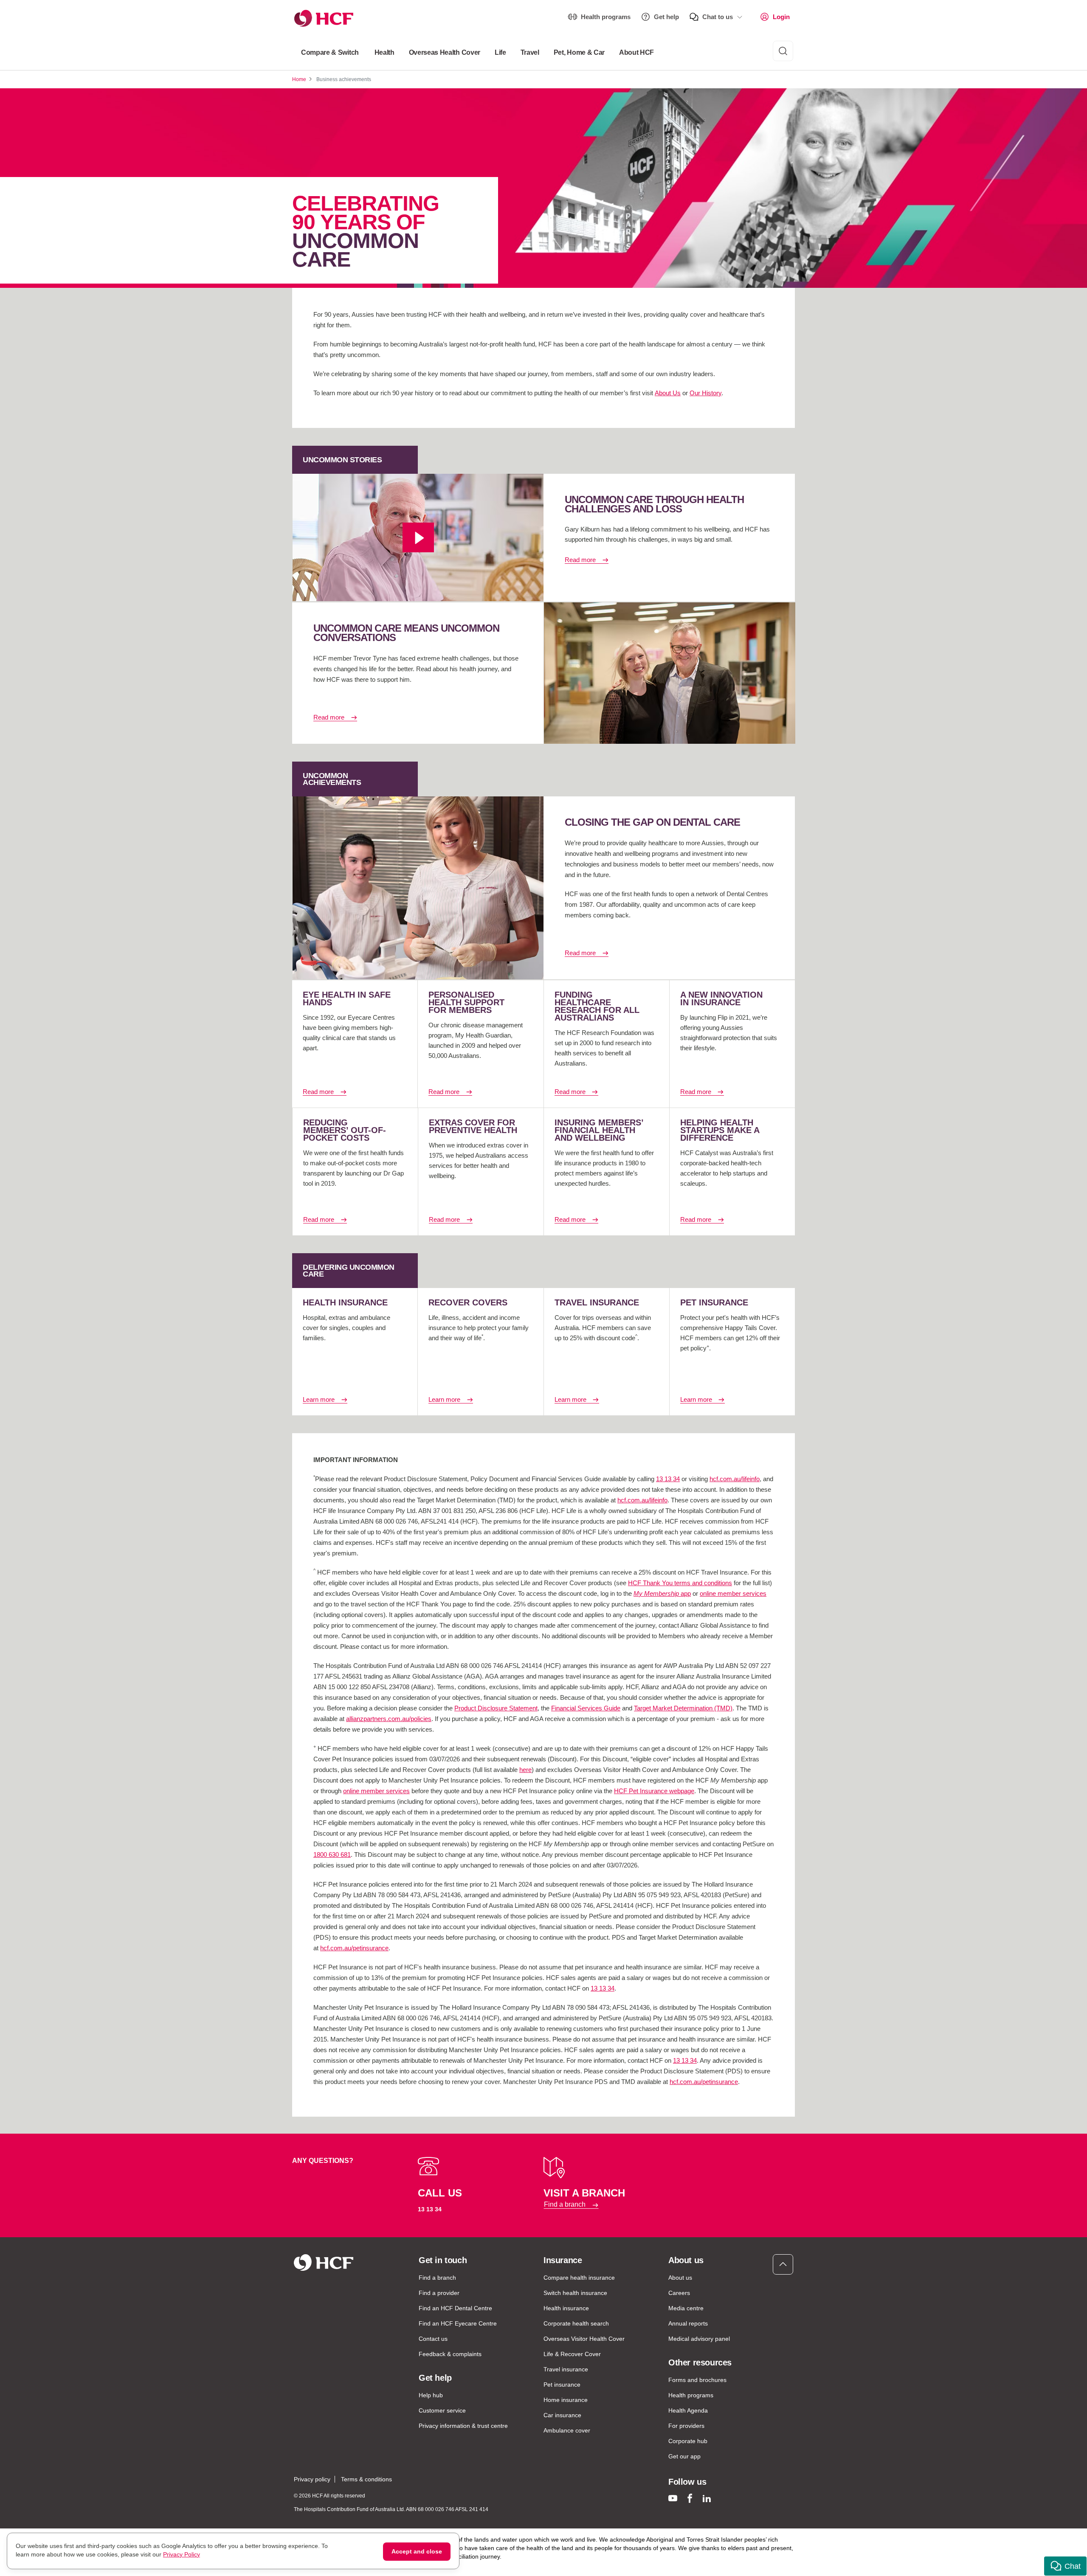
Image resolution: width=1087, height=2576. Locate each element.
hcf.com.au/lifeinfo (735, 1479)
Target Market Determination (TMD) (683, 1708)
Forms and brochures (697, 2380)
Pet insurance (562, 2385)
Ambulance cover (567, 2430)
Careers (679, 2293)
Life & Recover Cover (572, 2354)
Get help (666, 17)
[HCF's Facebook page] (690, 2498)
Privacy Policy (182, 2554)
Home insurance (566, 2400)
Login (781, 17)
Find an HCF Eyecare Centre (458, 2323)
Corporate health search (576, 2323)
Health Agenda (688, 2410)
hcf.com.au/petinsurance (354, 1948)
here (525, 1770)
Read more (580, 560)
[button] (1065, 2566)
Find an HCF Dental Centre (455, 2308)
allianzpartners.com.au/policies (389, 1719)
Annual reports (688, 2323)
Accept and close (417, 2551)
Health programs (606, 17)
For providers (686, 2426)
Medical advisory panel (699, 2339)
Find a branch (565, 2205)
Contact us (433, 2339)
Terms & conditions (366, 2479)
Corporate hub (688, 2441)
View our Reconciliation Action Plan (382, 2565)
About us (680, 2278)
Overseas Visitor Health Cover (584, 2339)
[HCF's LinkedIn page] (707, 2498)
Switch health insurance (575, 2293)
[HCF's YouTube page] (673, 2498)
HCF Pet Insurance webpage (654, 1791)
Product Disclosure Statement (496, 1708)
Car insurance (562, 2415)
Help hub (431, 2395)
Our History (705, 393)
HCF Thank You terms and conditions (680, 1583)
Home (299, 79)
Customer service (442, 2410)
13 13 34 (668, 1479)
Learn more (319, 1399)
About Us (668, 393)
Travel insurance (566, 2369)
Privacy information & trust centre (463, 2426)
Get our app (684, 2456)
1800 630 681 (332, 1855)
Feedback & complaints (450, 2354)
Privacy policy (312, 2479)
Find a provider (439, 2293)
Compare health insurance (579, 2278)
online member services (733, 1593)
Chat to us (718, 17)
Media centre (686, 2308)
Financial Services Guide (586, 1708)
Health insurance (566, 2308)
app (662, 1593)
